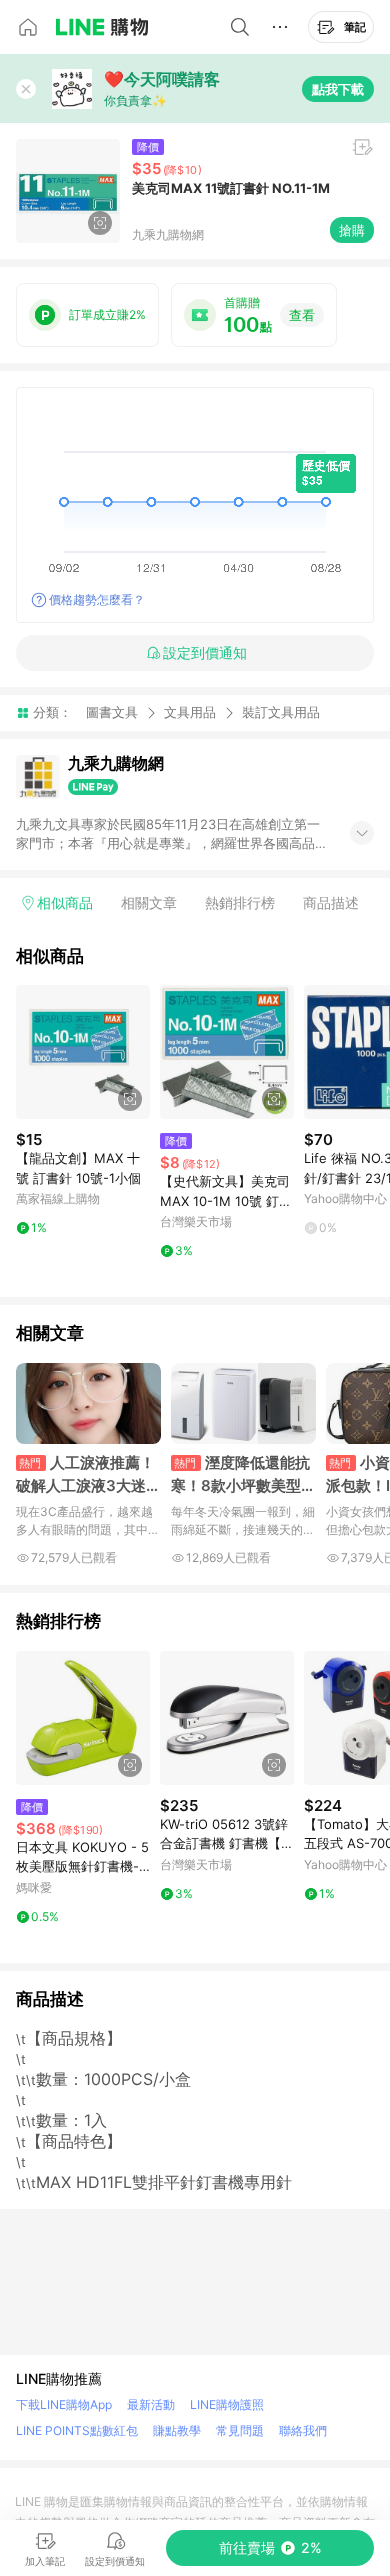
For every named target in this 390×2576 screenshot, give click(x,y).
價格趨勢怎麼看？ (97, 599)
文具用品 (190, 712)
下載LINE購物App (64, 2404)
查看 (302, 315)
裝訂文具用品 (281, 712)
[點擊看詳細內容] (83, 1052)
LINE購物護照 (227, 2404)
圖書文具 (112, 712)
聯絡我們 (303, 2430)
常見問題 (240, 2430)
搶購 (352, 230)
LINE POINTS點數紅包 (77, 2430)
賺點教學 (177, 2430)
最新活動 (151, 2404)
